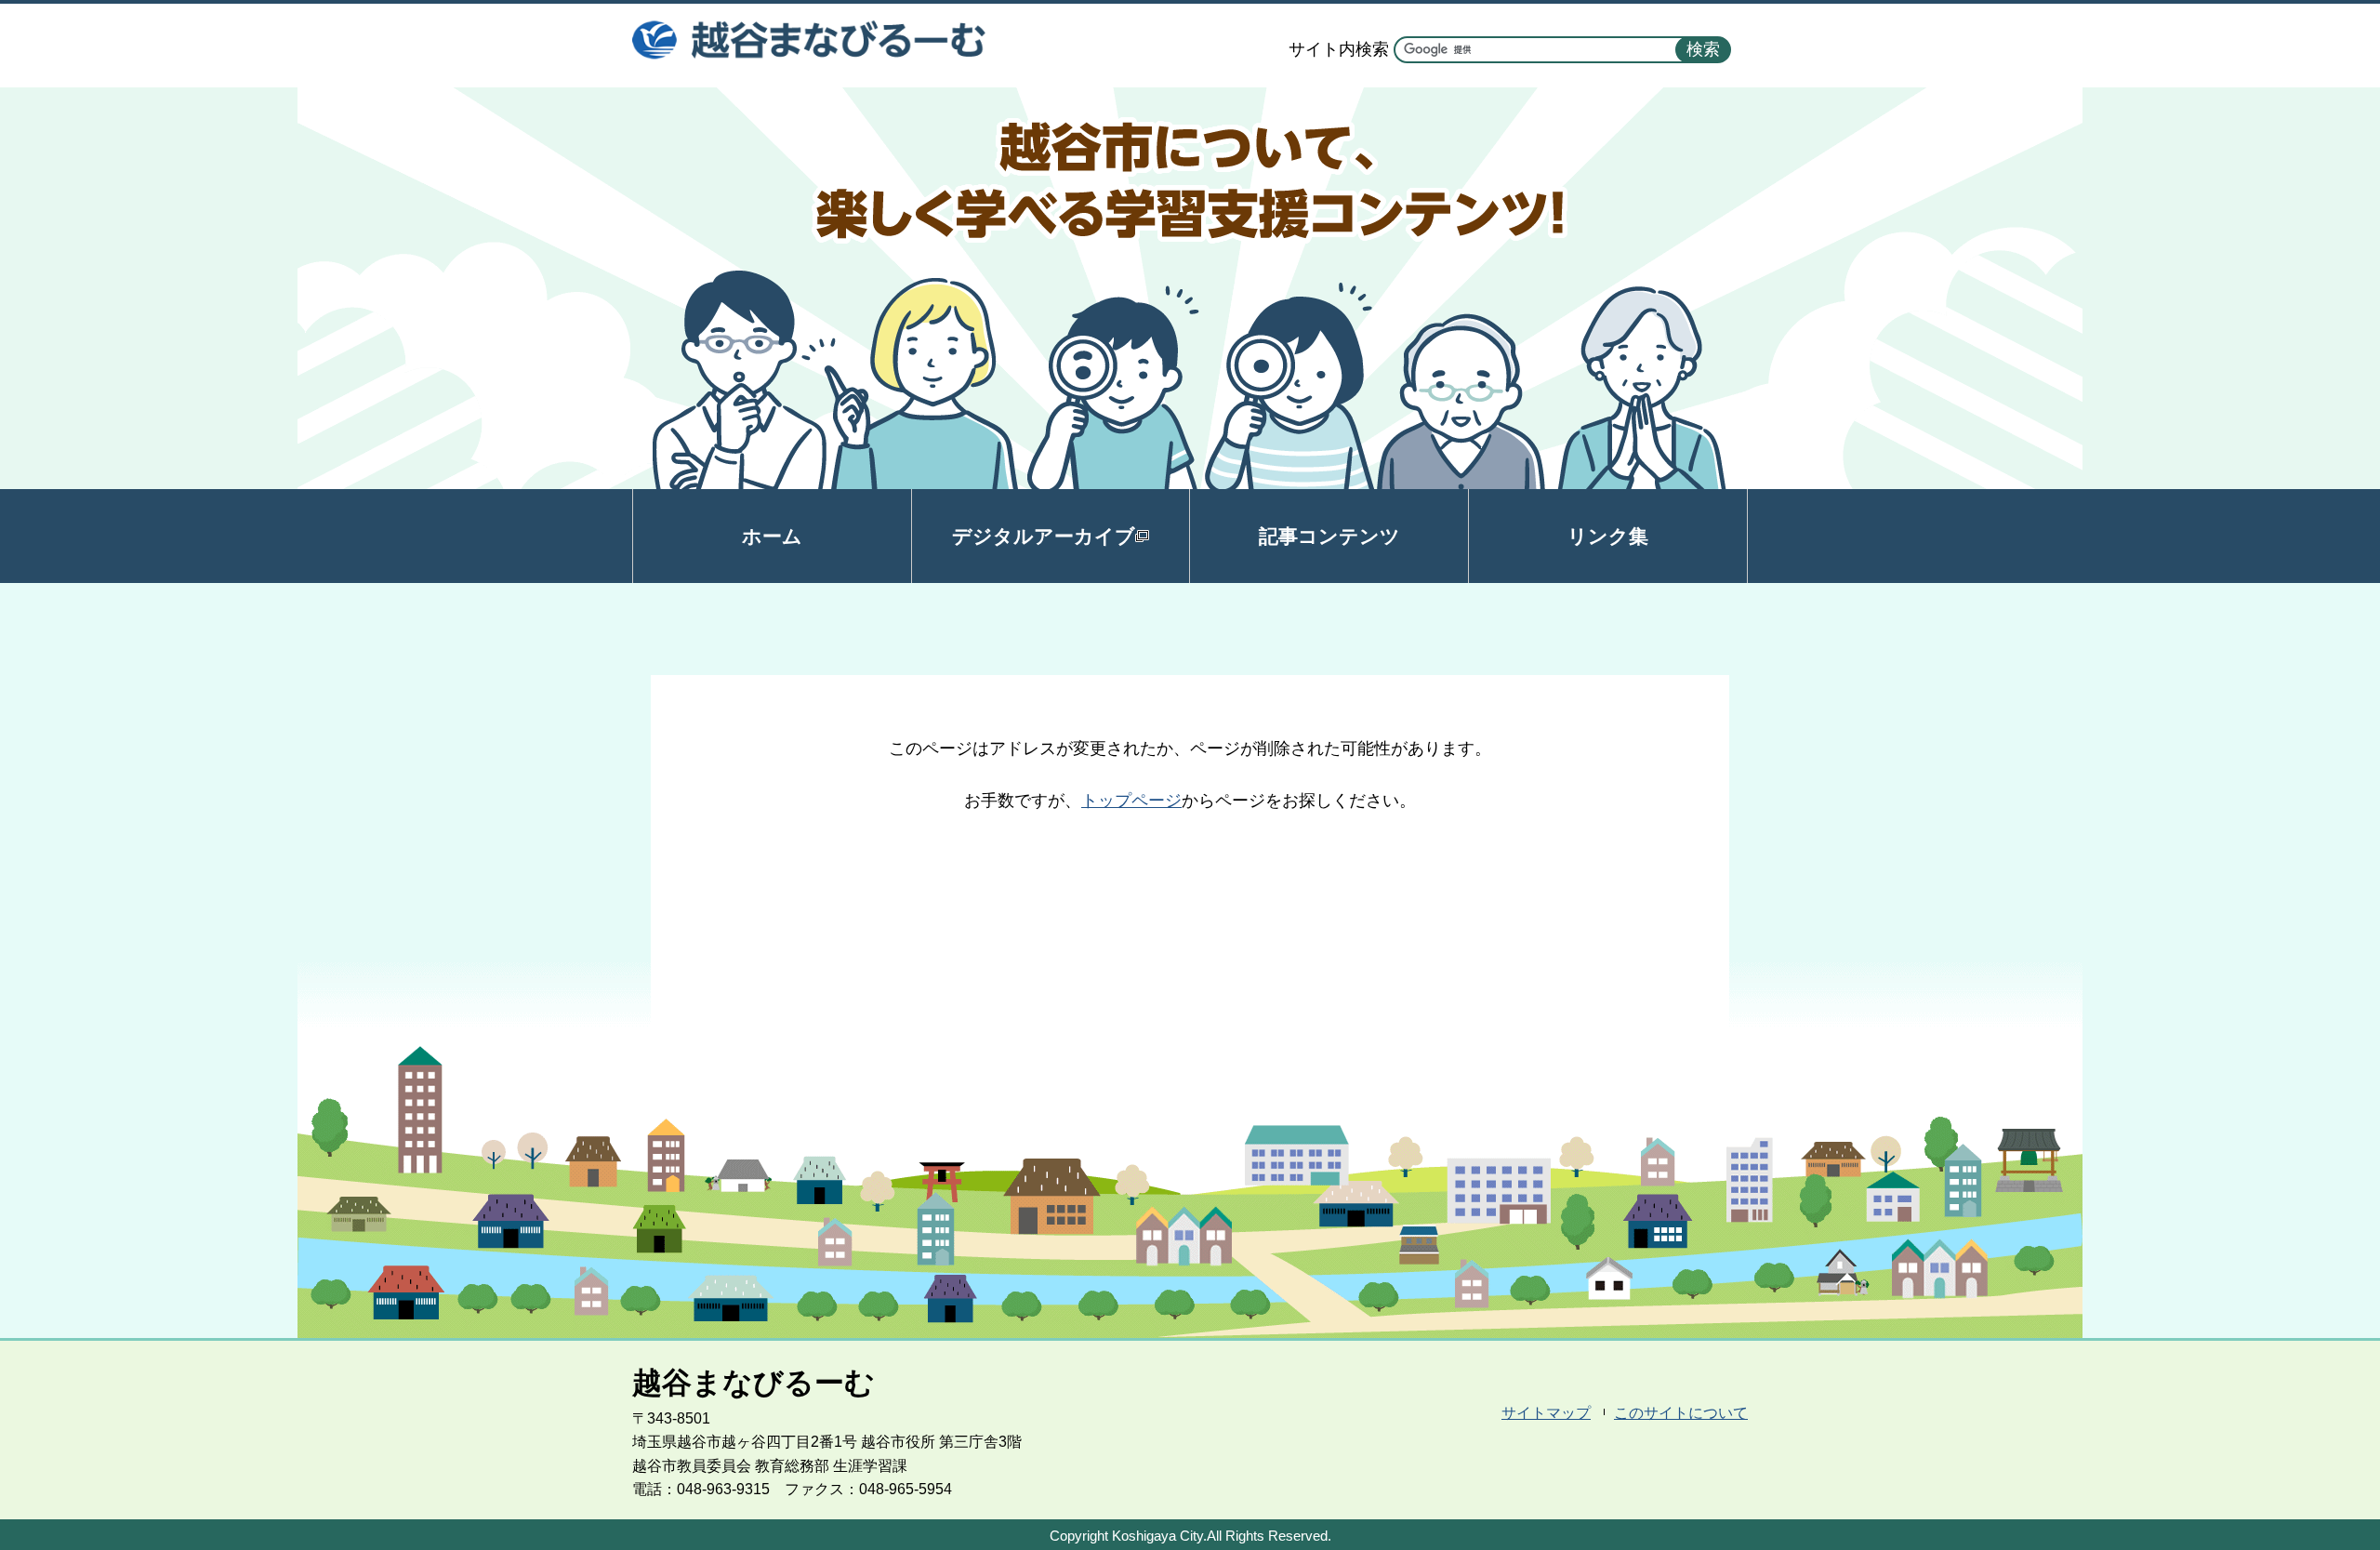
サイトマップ (1546, 1413)
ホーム (772, 536)
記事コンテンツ (1329, 536)
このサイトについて (1681, 1413)
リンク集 (1608, 536)
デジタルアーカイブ (1044, 536)
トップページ (1131, 801)
